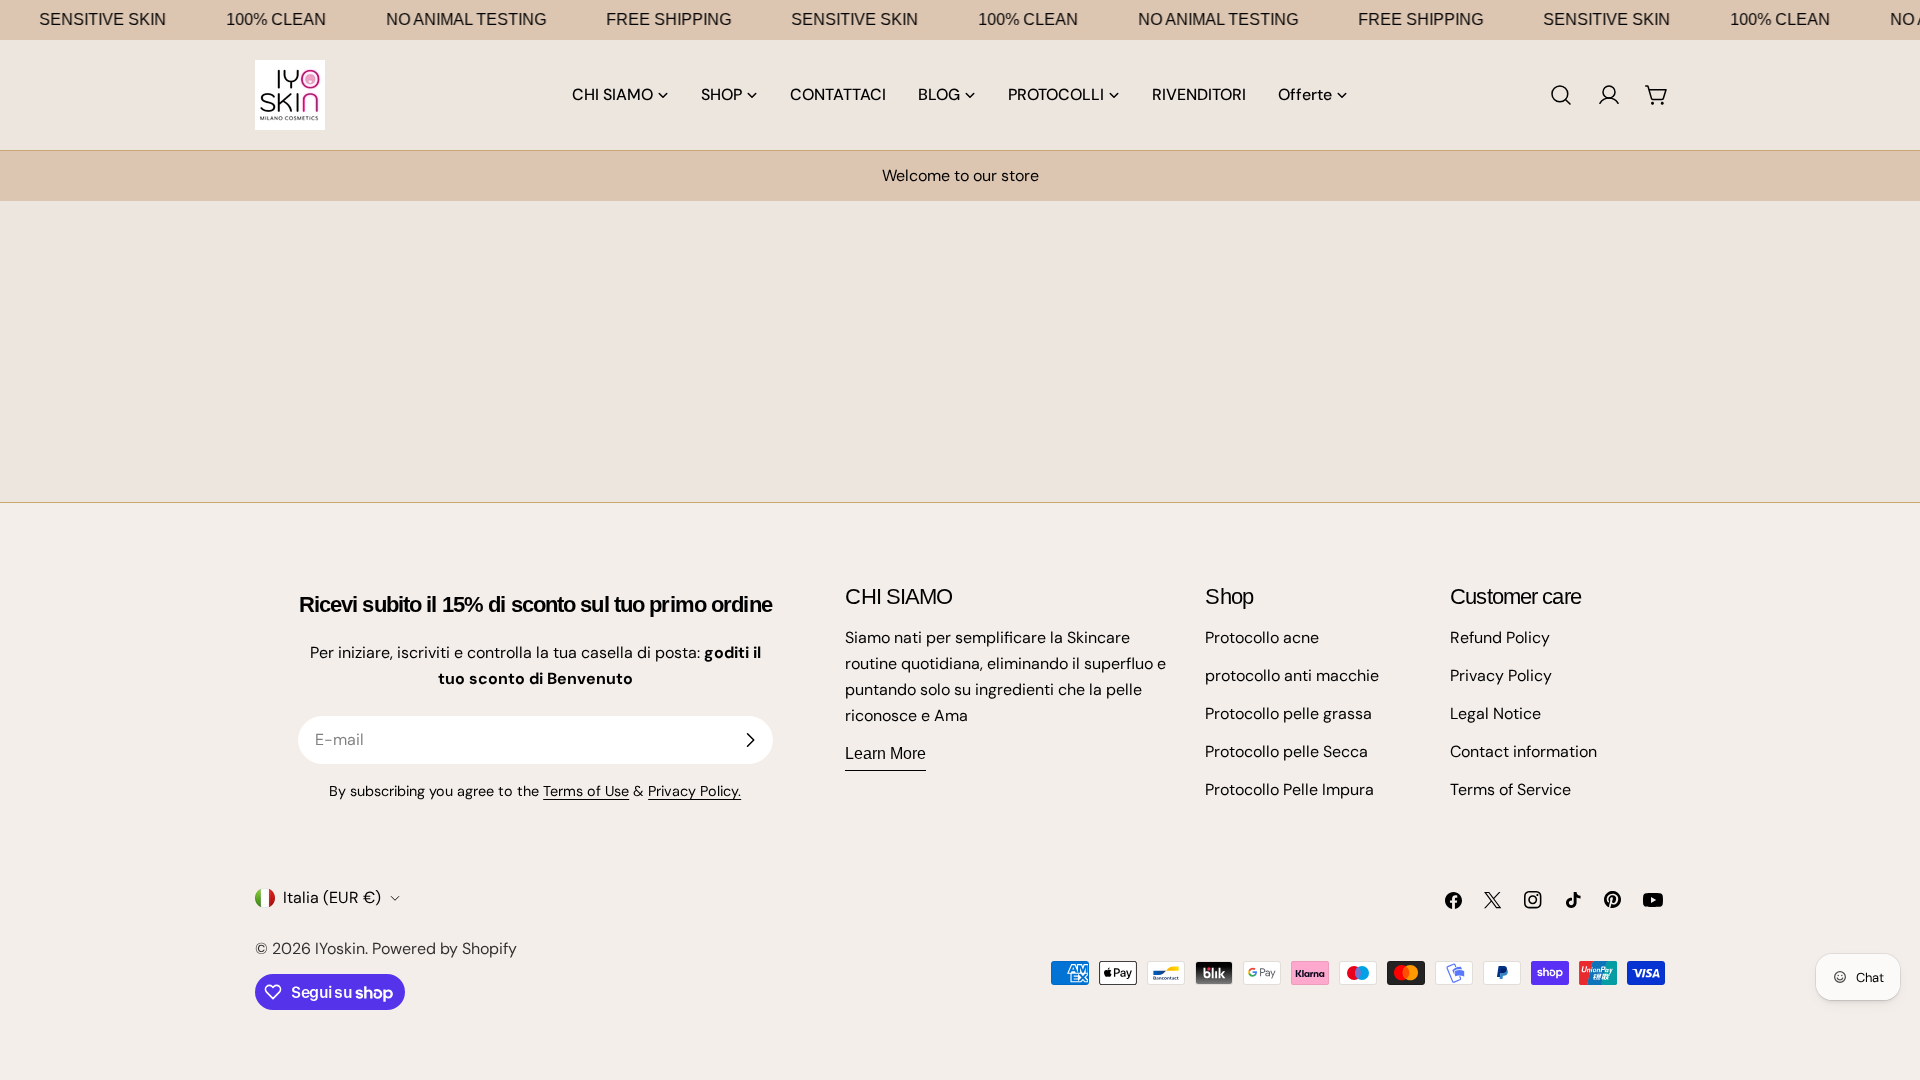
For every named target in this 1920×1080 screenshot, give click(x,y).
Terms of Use (586, 791)
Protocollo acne (1262, 637)
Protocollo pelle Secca (1286, 751)
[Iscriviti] (750, 740)
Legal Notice (1495, 713)
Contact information (1523, 751)
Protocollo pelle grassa (1288, 713)
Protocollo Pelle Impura (1289, 789)
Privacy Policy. (694, 791)
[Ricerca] (1561, 95)
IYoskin (340, 948)
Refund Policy (1500, 637)
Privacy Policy (1501, 675)
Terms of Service (1510, 789)
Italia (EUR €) (332, 897)
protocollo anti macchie (1292, 675)
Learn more (885, 753)
